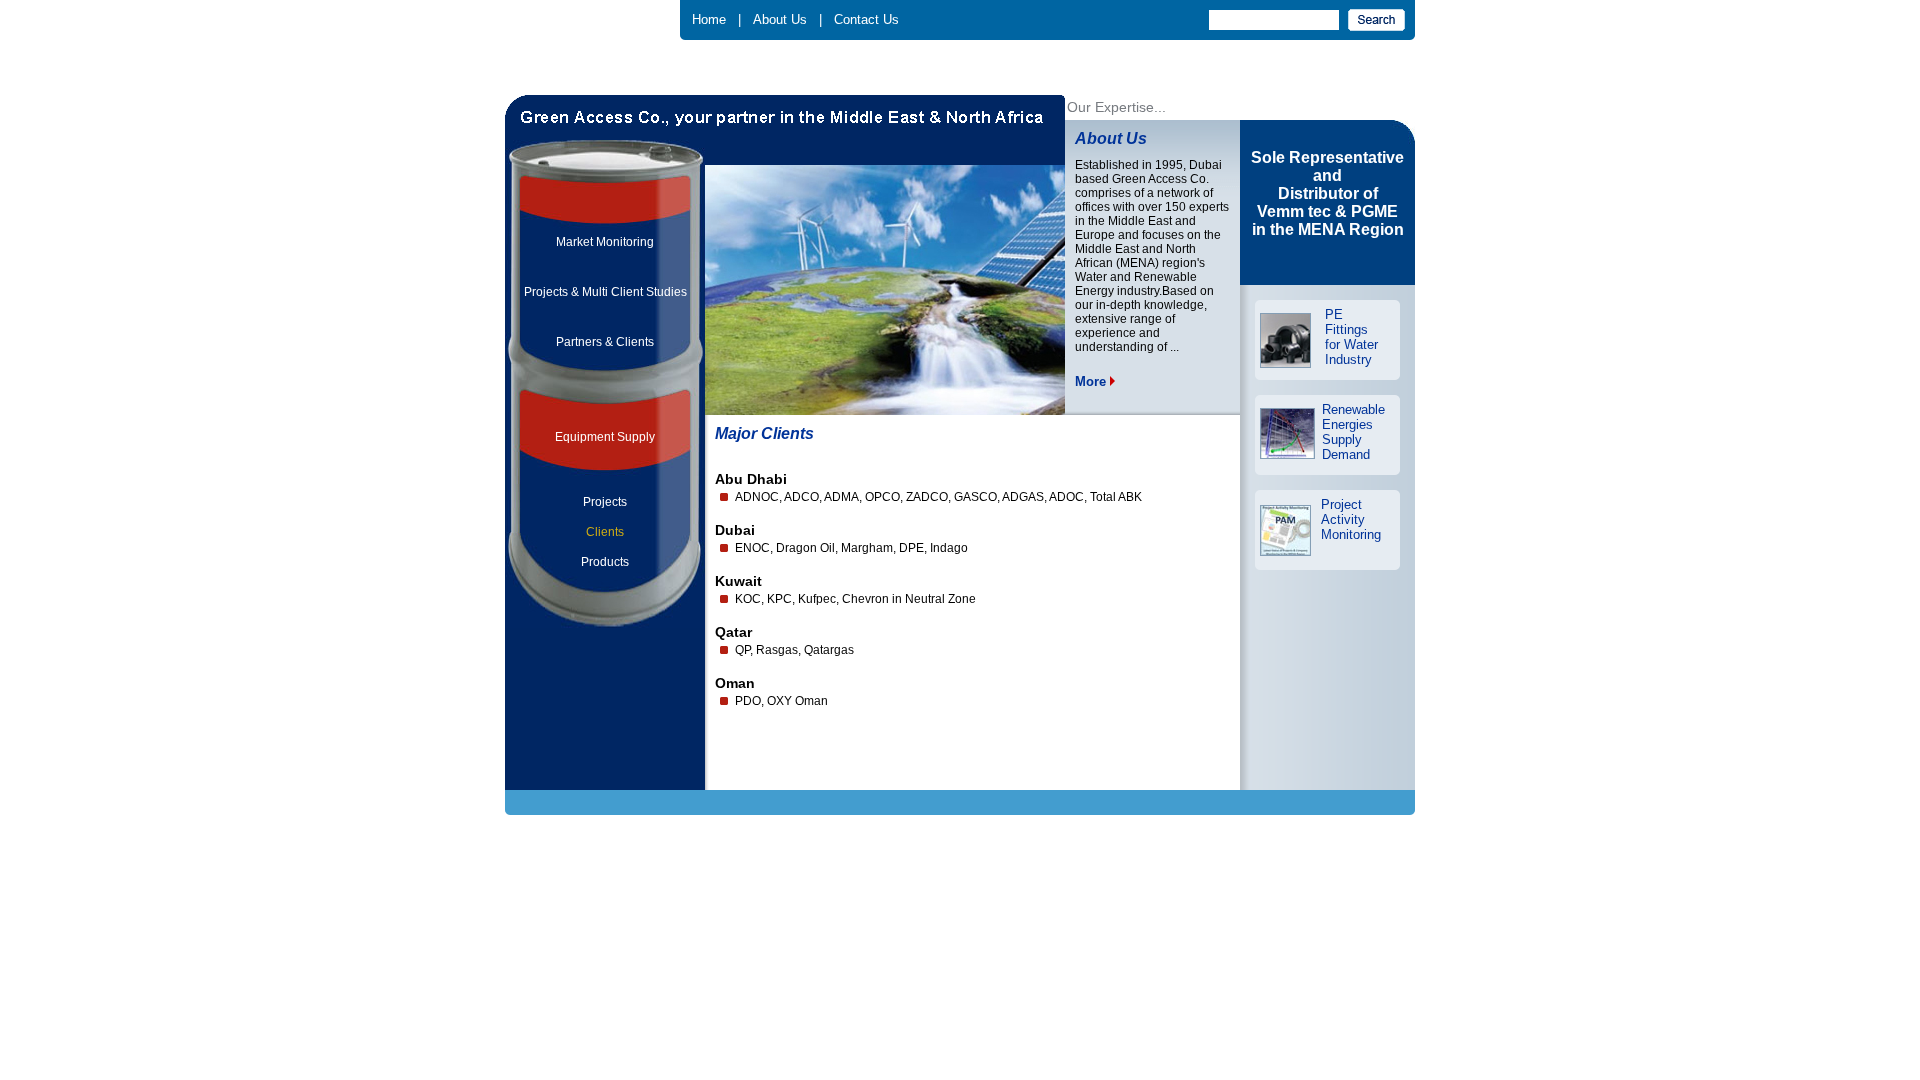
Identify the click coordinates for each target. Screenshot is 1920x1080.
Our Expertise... (1116, 107)
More (1092, 381)
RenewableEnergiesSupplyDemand (1353, 432)
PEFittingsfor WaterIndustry (1351, 337)
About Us (780, 19)
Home (709, 19)
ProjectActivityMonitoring (1351, 519)
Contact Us (866, 19)
